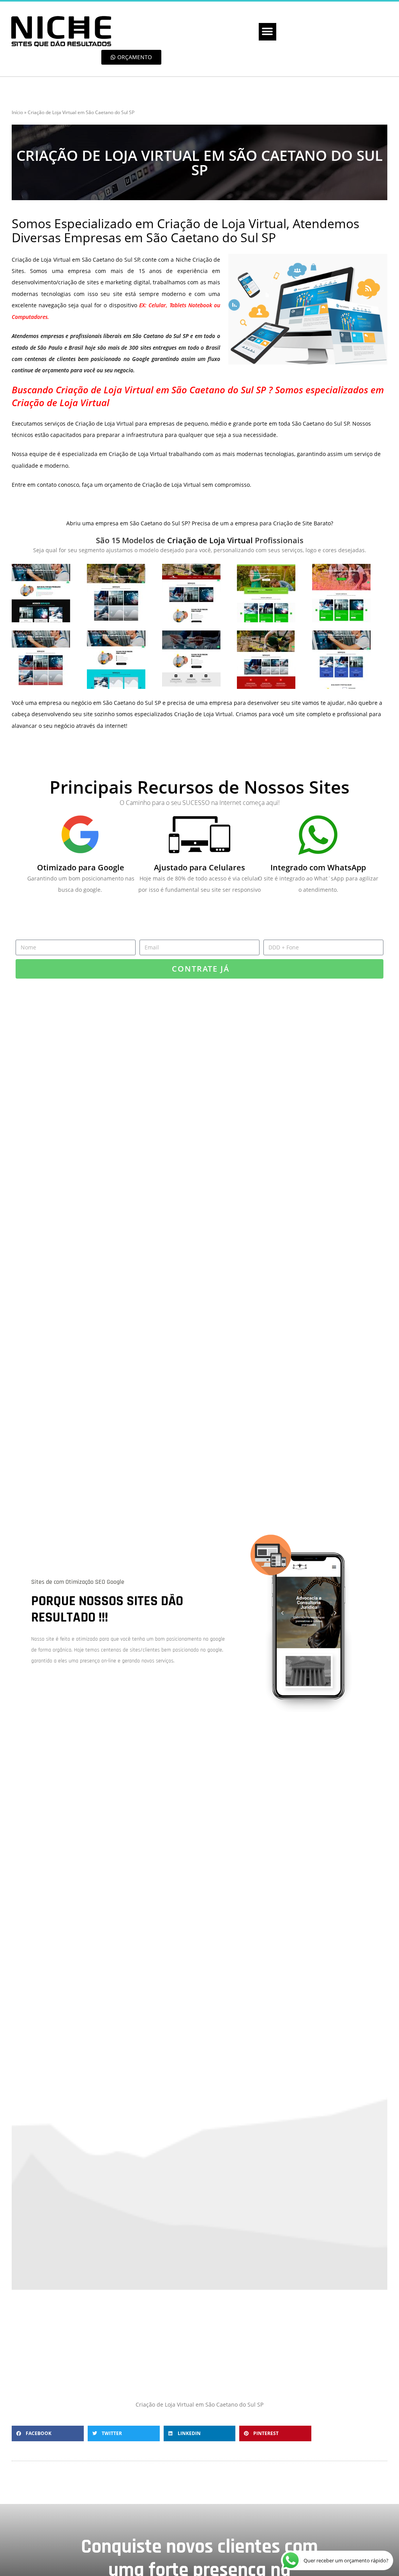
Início (17, 112)
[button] (267, 32)
